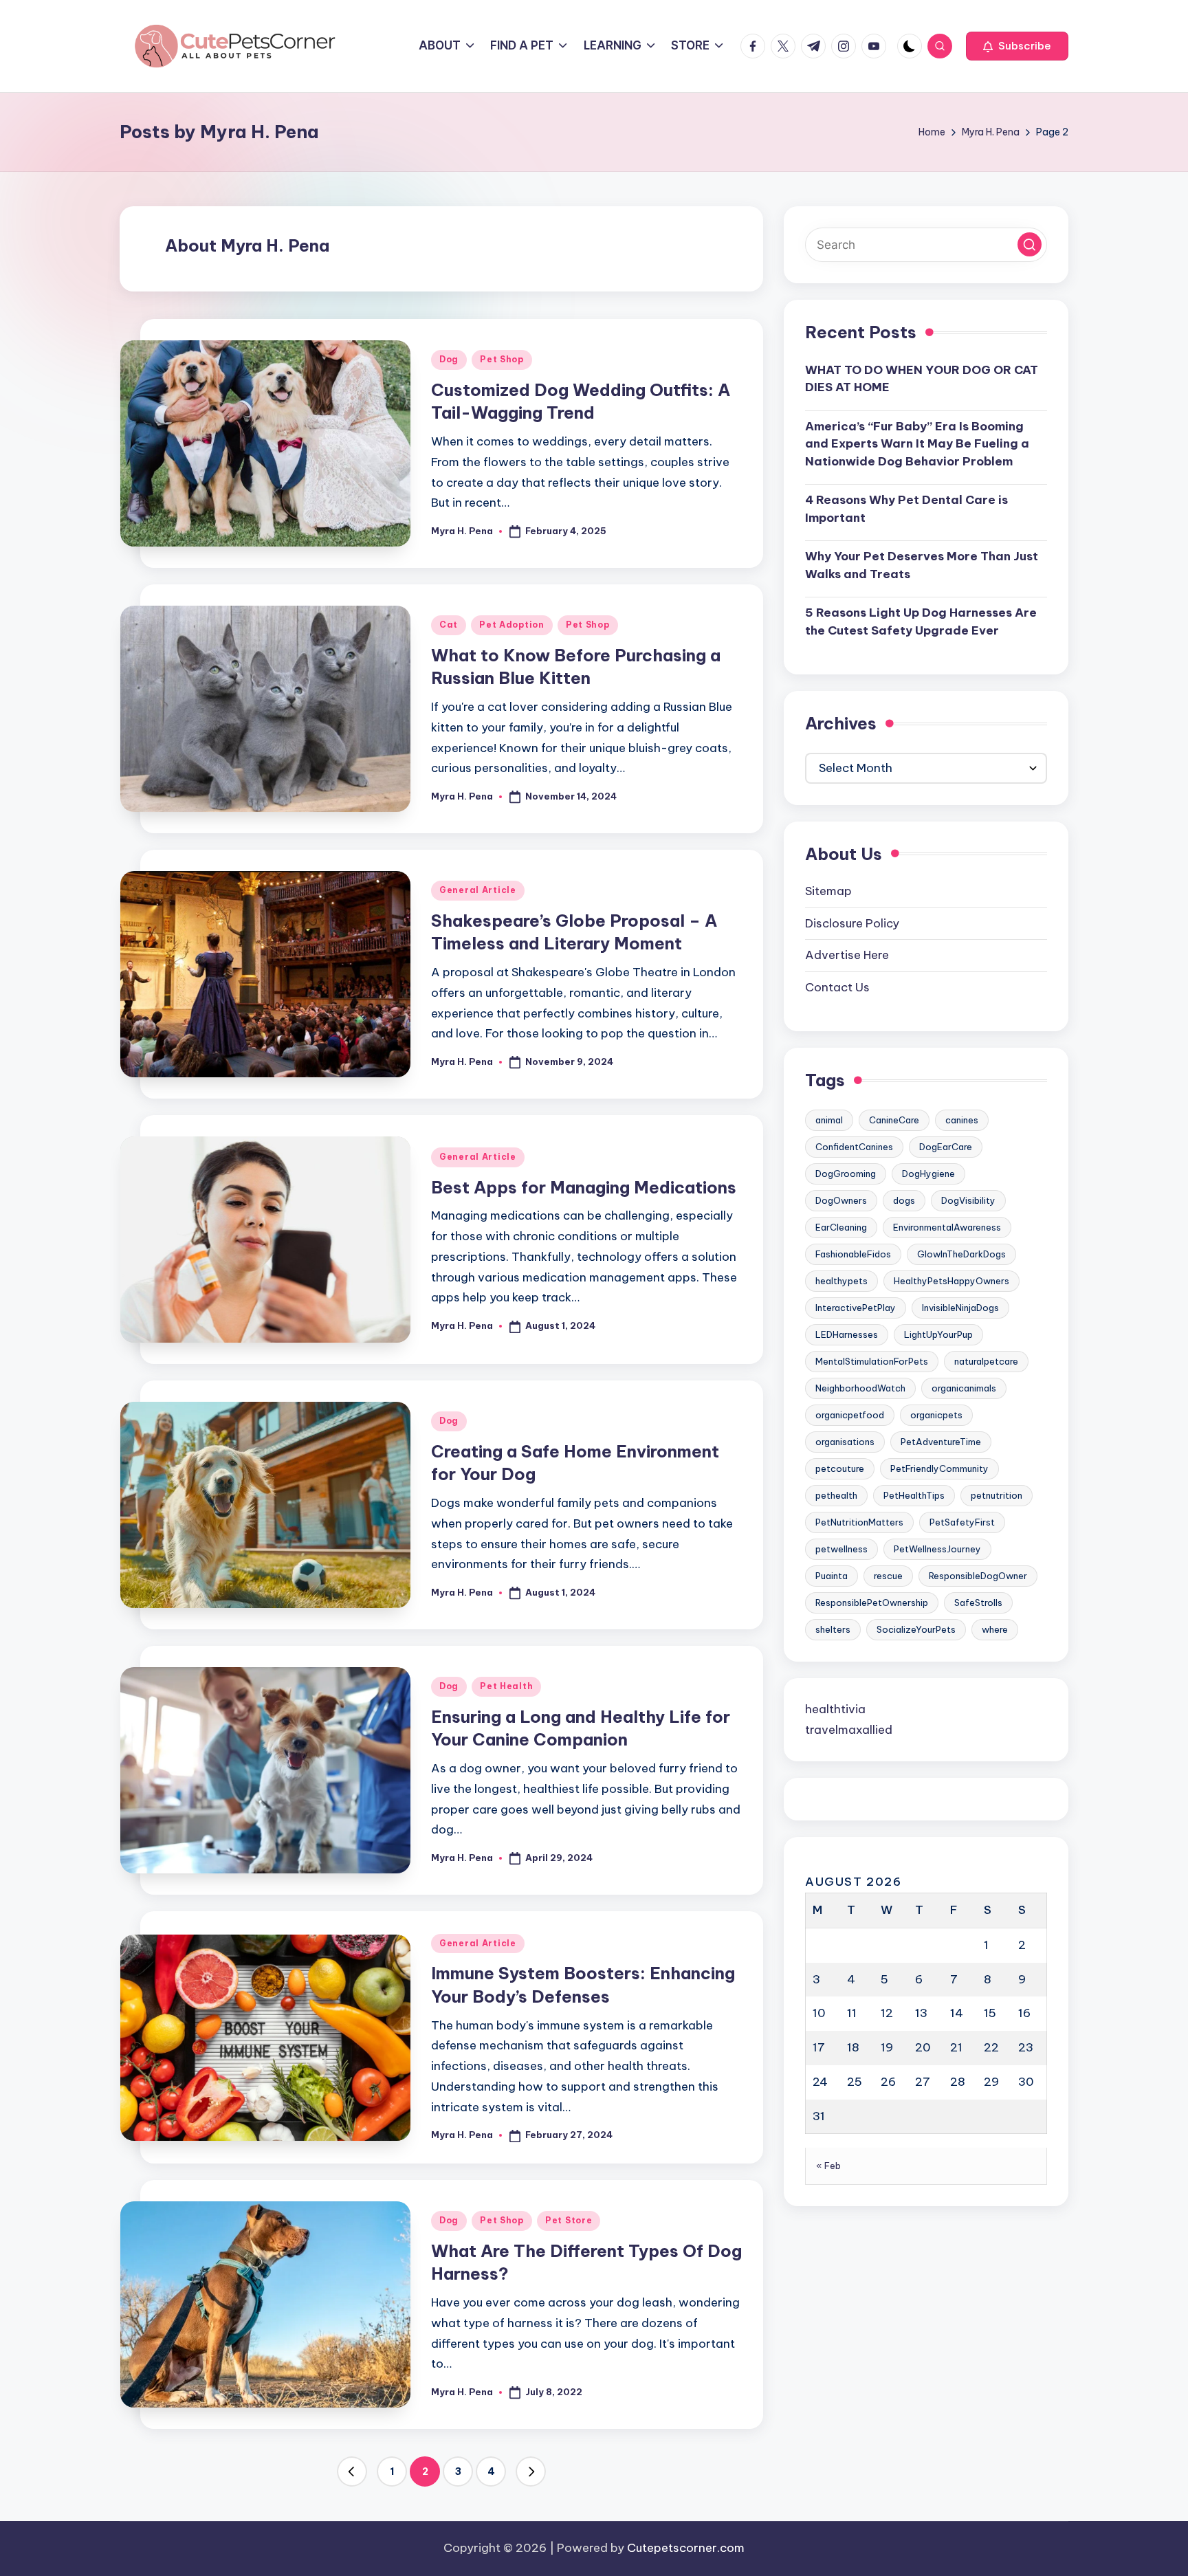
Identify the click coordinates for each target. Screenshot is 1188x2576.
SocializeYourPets (916, 1629)
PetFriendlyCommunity (939, 1468)
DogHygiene (928, 1174)
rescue (888, 1576)
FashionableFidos (853, 1254)
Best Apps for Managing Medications (584, 1187)
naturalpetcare (986, 1361)
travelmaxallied (849, 1730)
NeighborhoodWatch (860, 1388)
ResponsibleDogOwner (978, 1576)
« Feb (829, 2166)
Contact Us (837, 987)
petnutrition (997, 1495)
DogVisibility (968, 1200)
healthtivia (835, 1709)
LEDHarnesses (847, 1334)
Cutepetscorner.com (686, 2548)
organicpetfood (850, 1415)
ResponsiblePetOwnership (872, 1603)
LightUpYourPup (938, 1334)
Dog (449, 359)
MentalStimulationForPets (872, 1361)
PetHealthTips (914, 1495)
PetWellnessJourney (937, 1549)
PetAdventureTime (941, 1442)
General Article (478, 890)
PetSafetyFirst (962, 1522)
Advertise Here (847, 956)
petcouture (840, 1468)
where (995, 1629)
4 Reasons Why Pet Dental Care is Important (906, 509)
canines (962, 1120)
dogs (904, 1200)
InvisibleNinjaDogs (960, 1308)
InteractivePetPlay (856, 1308)
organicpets (936, 1415)
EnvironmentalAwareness (947, 1227)
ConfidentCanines (854, 1147)
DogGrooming (846, 1174)
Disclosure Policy (852, 923)
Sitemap (828, 892)
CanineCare (894, 1120)
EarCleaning (841, 1227)
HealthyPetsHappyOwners (951, 1281)
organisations (845, 1442)
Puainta (832, 1576)
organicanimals (964, 1388)
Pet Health (506, 1686)
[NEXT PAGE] (531, 2472)
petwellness (841, 1549)
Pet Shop (502, 359)
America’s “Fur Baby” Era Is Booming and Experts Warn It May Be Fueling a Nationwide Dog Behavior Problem (917, 444)
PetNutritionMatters (859, 1522)
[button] (1017, 46)
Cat (449, 625)
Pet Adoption (512, 625)
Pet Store (569, 2220)
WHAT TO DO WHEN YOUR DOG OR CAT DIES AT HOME (922, 379)
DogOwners (841, 1200)
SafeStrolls (978, 1603)
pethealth (836, 1495)
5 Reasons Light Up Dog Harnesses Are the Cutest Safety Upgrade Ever (921, 622)
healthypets (841, 1281)
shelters (833, 1629)
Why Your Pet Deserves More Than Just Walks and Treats (922, 566)
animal (829, 1120)
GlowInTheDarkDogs (961, 1254)
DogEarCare (946, 1147)
